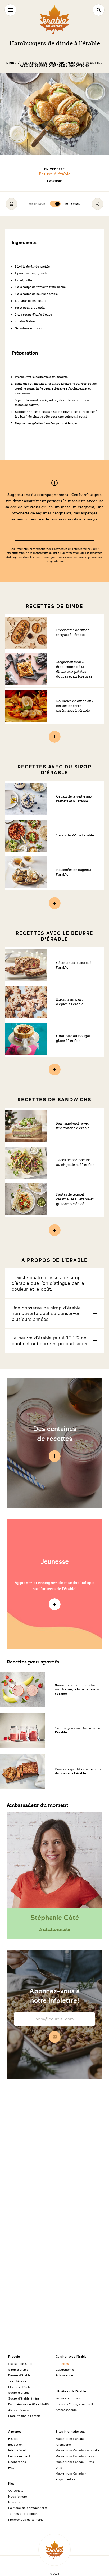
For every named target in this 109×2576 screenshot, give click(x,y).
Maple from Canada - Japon (76, 2456)
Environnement (19, 2456)
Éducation (15, 2444)
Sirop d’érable (18, 2369)
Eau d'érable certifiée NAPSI (29, 2404)
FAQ (11, 2467)
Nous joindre (18, 2496)
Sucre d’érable (19, 2392)
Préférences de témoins (26, 2519)
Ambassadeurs (66, 2410)
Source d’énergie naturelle (75, 2404)
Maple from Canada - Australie (78, 2450)
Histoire (14, 2438)
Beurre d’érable (55, 174)
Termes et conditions (24, 2513)
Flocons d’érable (20, 2387)
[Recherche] (99, 10)
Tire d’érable (17, 2381)
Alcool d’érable (19, 2410)
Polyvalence (64, 2375)
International (17, 2450)
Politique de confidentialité (28, 2508)
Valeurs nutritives (68, 2398)
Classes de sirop (20, 2363)
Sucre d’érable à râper (24, 2398)
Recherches (17, 2462)
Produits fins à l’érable (24, 2416)
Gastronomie (65, 2369)
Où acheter (16, 2490)
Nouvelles (15, 2502)
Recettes (62, 2363)
